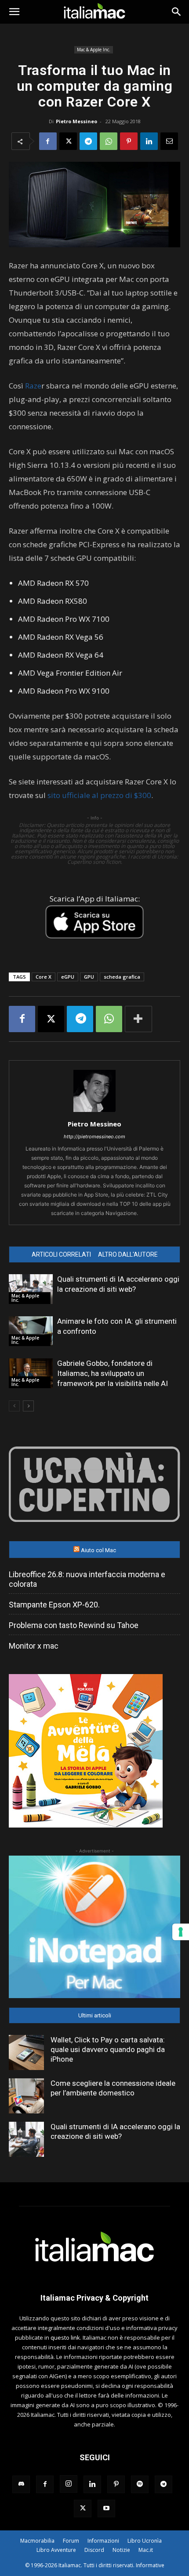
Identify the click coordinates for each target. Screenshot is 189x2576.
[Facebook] (48, 141)
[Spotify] (140, 2484)
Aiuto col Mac (98, 1550)
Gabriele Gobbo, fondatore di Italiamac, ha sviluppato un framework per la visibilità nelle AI (113, 1373)
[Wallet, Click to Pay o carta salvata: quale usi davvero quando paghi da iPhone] (26, 2052)
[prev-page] (14, 1406)
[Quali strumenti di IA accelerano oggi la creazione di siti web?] (31, 1289)
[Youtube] (106, 2508)
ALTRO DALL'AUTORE (128, 1254)
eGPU (68, 977)
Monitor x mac (34, 1646)
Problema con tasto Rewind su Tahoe (74, 1625)
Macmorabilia (37, 2541)
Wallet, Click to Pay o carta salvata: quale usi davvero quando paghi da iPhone (108, 2049)
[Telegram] (88, 141)
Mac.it (146, 2550)
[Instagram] (69, 2484)
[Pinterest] (129, 141)
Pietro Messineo (76, 121)
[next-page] (28, 1406)
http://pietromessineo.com (94, 1137)
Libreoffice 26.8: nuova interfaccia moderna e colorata (87, 1579)
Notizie (121, 2550)
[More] (138, 1019)
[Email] (169, 141)
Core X (44, 977)
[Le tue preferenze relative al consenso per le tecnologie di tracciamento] (181, 1932)
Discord (94, 2550)
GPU (89, 977)
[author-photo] (94, 1112)
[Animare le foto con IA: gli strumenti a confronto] (31, 1331)
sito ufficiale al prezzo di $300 (99, 795)
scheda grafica (122, 977)
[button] (14, 12)
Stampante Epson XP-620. (54, 1605)
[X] (68, 141)
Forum (71, 2541)
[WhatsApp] (109, 141)
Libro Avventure (56, 2550)
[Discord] (21, 2484)
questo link (65, 2337)
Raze (32, 386)
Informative (150, 2565)
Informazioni (103, 2541)
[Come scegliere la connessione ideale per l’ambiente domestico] (26, 2096)
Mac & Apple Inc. (94, 50)
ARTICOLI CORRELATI (61, 1254)
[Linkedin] (149, 141)
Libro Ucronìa (145, 2541)
